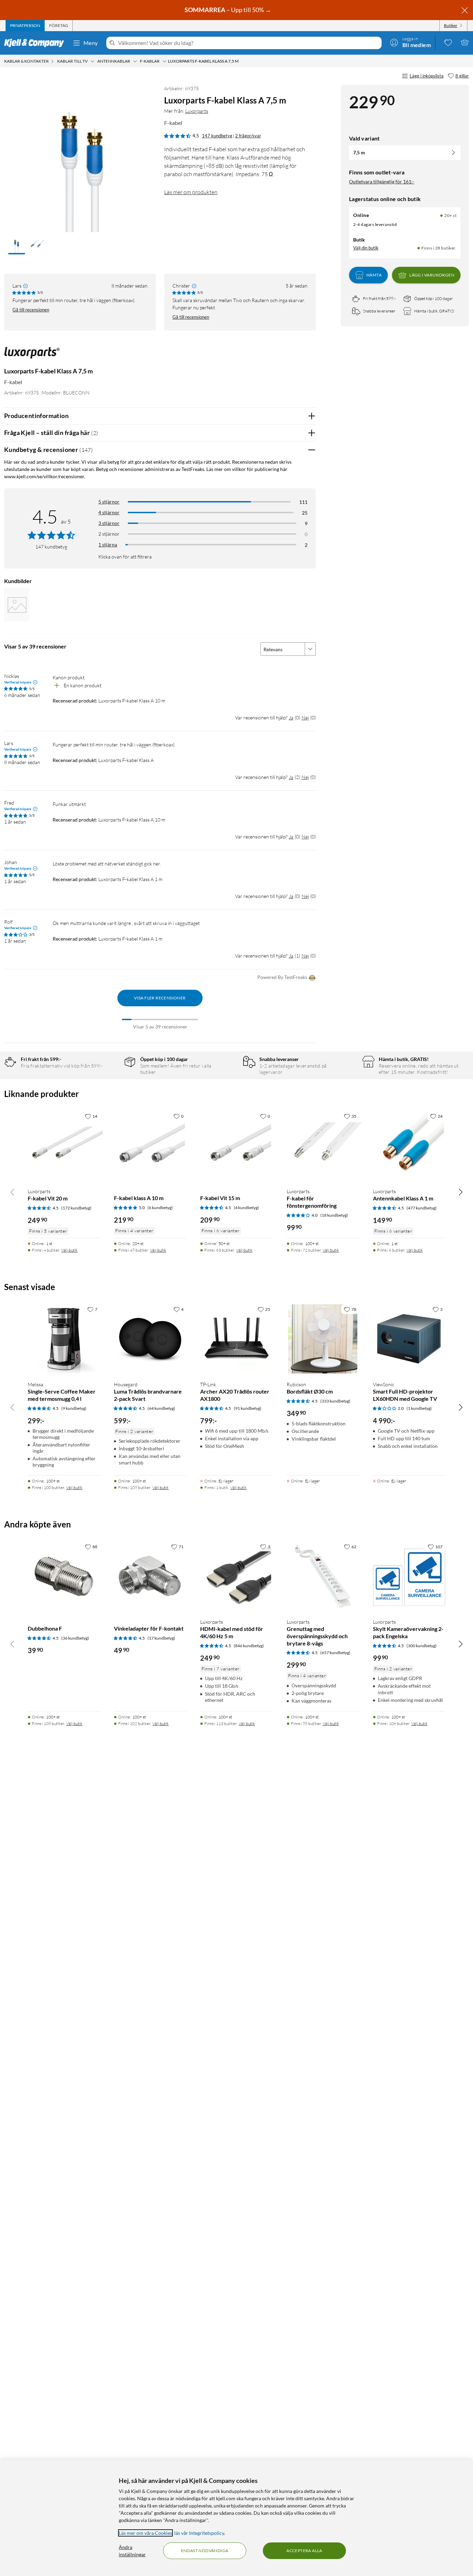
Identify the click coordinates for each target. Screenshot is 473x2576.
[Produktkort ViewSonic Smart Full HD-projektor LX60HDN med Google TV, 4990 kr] (409, 1339)
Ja (291, 718)
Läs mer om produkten (191, 192)
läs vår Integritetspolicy (199, 2533)
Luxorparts (197, 111)
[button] (17, 245)
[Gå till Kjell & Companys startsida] (36, 43)
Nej (305, 718)
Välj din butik (366, 248)
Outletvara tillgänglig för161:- (382, 182)
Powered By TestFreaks (282, 977)
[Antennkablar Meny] (135, 61)
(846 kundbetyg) (249, 1646)
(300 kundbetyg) (422, 1646)
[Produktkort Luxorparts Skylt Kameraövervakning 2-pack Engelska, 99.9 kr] (409, 1576)
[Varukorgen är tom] (465, 42)
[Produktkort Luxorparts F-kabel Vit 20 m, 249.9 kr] (64, 1146)
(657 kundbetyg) (335, 1653)
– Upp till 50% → (228, 10)
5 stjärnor (109, 502)
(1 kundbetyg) (419, 1408)
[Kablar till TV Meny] (92, 61)
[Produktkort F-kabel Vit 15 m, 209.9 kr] (236, 1146)
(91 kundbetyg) (248, 1408)
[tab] (25, 26)
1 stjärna (108, 545)
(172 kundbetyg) (76, 1208)
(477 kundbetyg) (422, 1208)
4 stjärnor (109, 512)
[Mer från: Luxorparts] (32, 356)
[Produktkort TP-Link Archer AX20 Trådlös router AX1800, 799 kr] (236, 1339)
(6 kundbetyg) (160, 1208)
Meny (91, 43)
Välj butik (69, 1250)
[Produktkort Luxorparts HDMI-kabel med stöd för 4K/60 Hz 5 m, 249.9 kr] (236, 1576)
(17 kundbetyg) (161, 1638)
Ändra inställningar (132, 2551)
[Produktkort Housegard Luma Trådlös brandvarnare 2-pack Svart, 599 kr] (150, 1339)
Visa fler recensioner (160, 998)
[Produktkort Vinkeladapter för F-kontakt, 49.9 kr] (150, 1576)
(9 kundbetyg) (74, 1408)
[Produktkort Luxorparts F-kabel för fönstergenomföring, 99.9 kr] (323, 1146)
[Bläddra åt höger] (461, 1192)
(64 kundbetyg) (161, 1408)
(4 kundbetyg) (246, 1208)
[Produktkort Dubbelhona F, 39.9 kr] (64, 1576)
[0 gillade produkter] (448, 42)
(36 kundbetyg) (75, 1638)
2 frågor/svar (248, 136)
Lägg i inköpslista (427, 76)
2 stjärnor (109, 534)
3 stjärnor (109, 523)
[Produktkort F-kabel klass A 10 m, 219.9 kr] (150, 1146)
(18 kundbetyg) (334, 1215)
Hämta (374, 275)
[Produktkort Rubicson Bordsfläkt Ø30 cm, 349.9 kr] (323, 1339)
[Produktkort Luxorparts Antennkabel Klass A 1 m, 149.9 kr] (409, 1146)
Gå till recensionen (31, 310)
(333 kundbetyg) (335, 1401)
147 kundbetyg (217, 136)
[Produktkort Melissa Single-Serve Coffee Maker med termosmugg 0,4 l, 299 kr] (64, 1339)
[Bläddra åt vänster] (12, 1192)
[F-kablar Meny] (164, 61)
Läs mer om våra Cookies (145, 2533)
